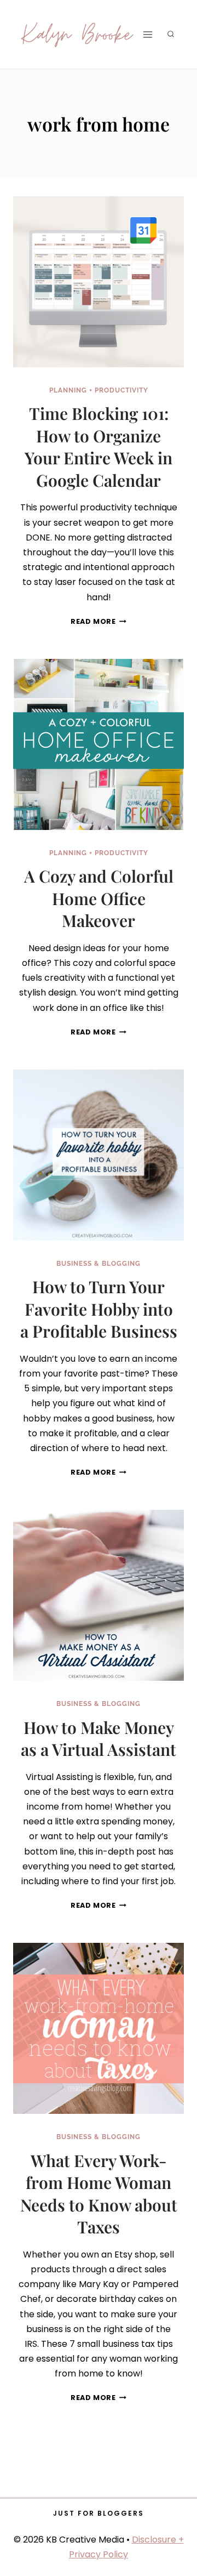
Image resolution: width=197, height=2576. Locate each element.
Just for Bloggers (99, 2513)
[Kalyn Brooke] (78, 34)
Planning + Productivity (99, 390)
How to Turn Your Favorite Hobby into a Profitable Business (99, 1309)
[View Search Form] (171, 35)
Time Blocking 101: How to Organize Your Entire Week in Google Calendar (99, 447)
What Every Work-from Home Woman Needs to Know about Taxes (99, 2194)
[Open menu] (147, 34)
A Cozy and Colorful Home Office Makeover (99, 898)
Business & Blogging (99, 1264)
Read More (99, 621)
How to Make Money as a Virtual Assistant (99, 1739)
